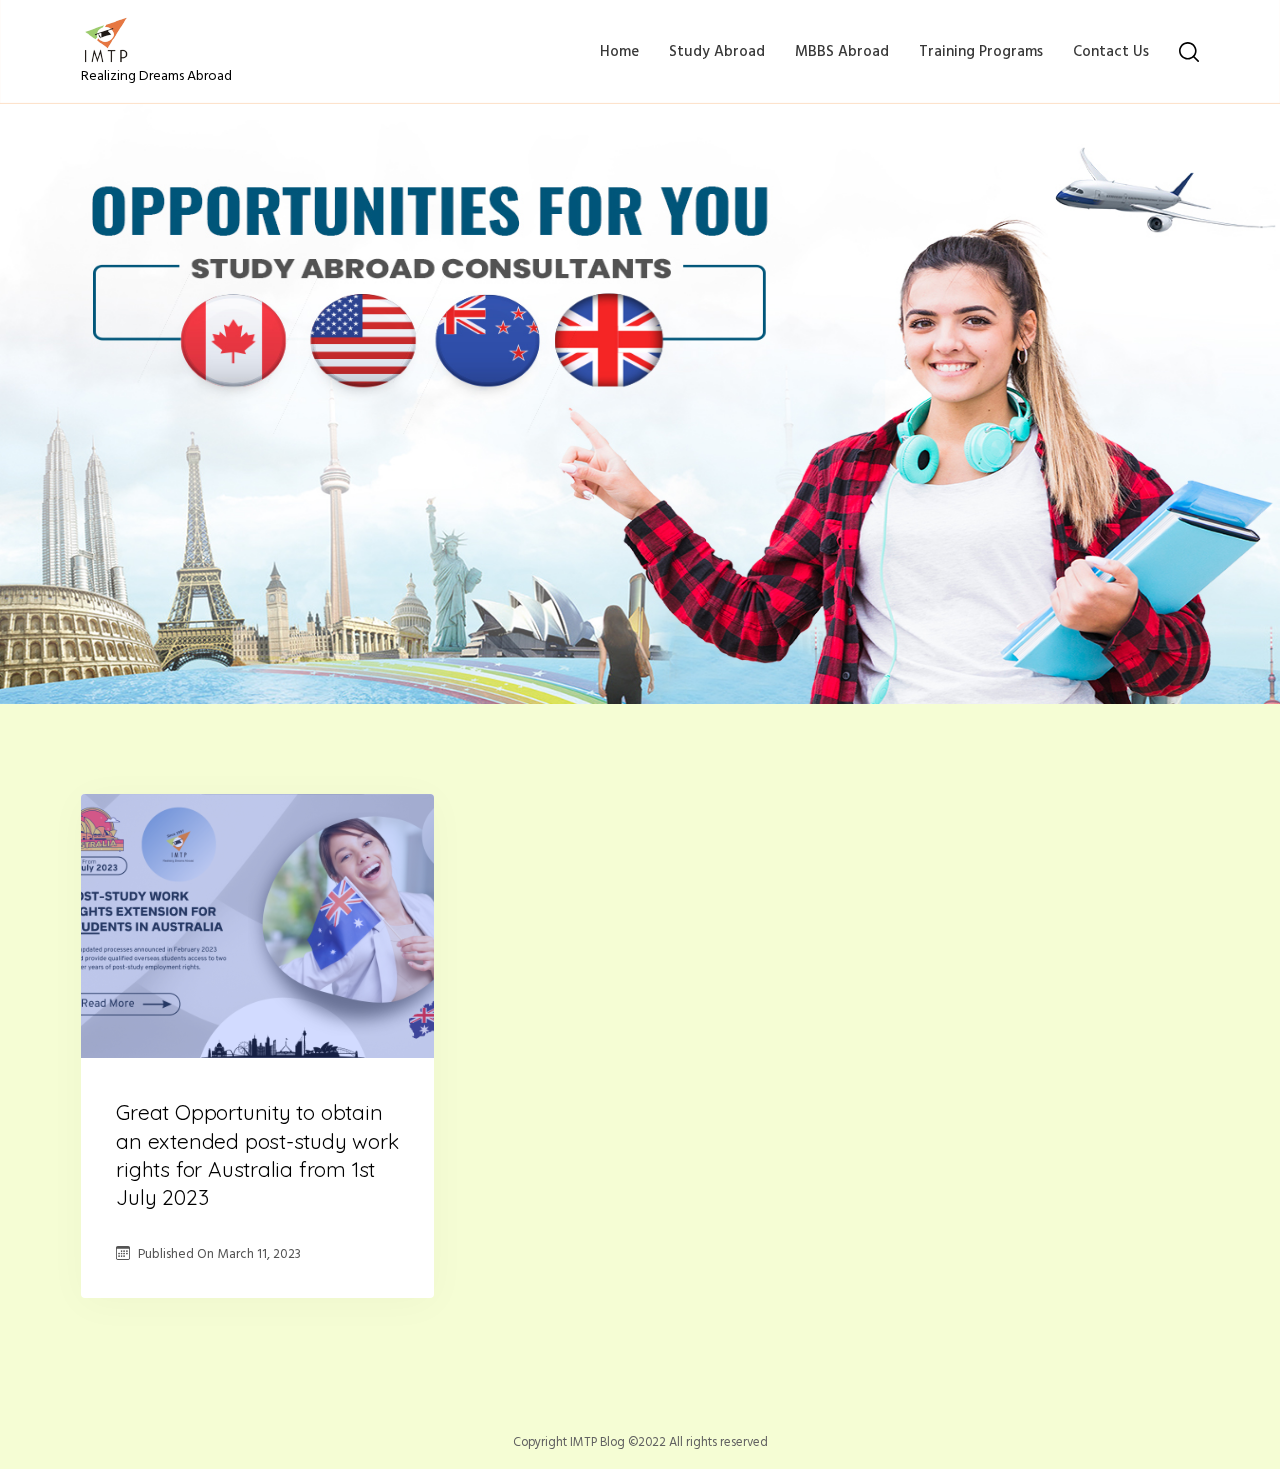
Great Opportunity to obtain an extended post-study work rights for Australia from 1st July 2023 (257, 1154)
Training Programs (981, 52)
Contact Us (1111, 52)
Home (619, 52)
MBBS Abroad (842, 52)
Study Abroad (717, 52)
